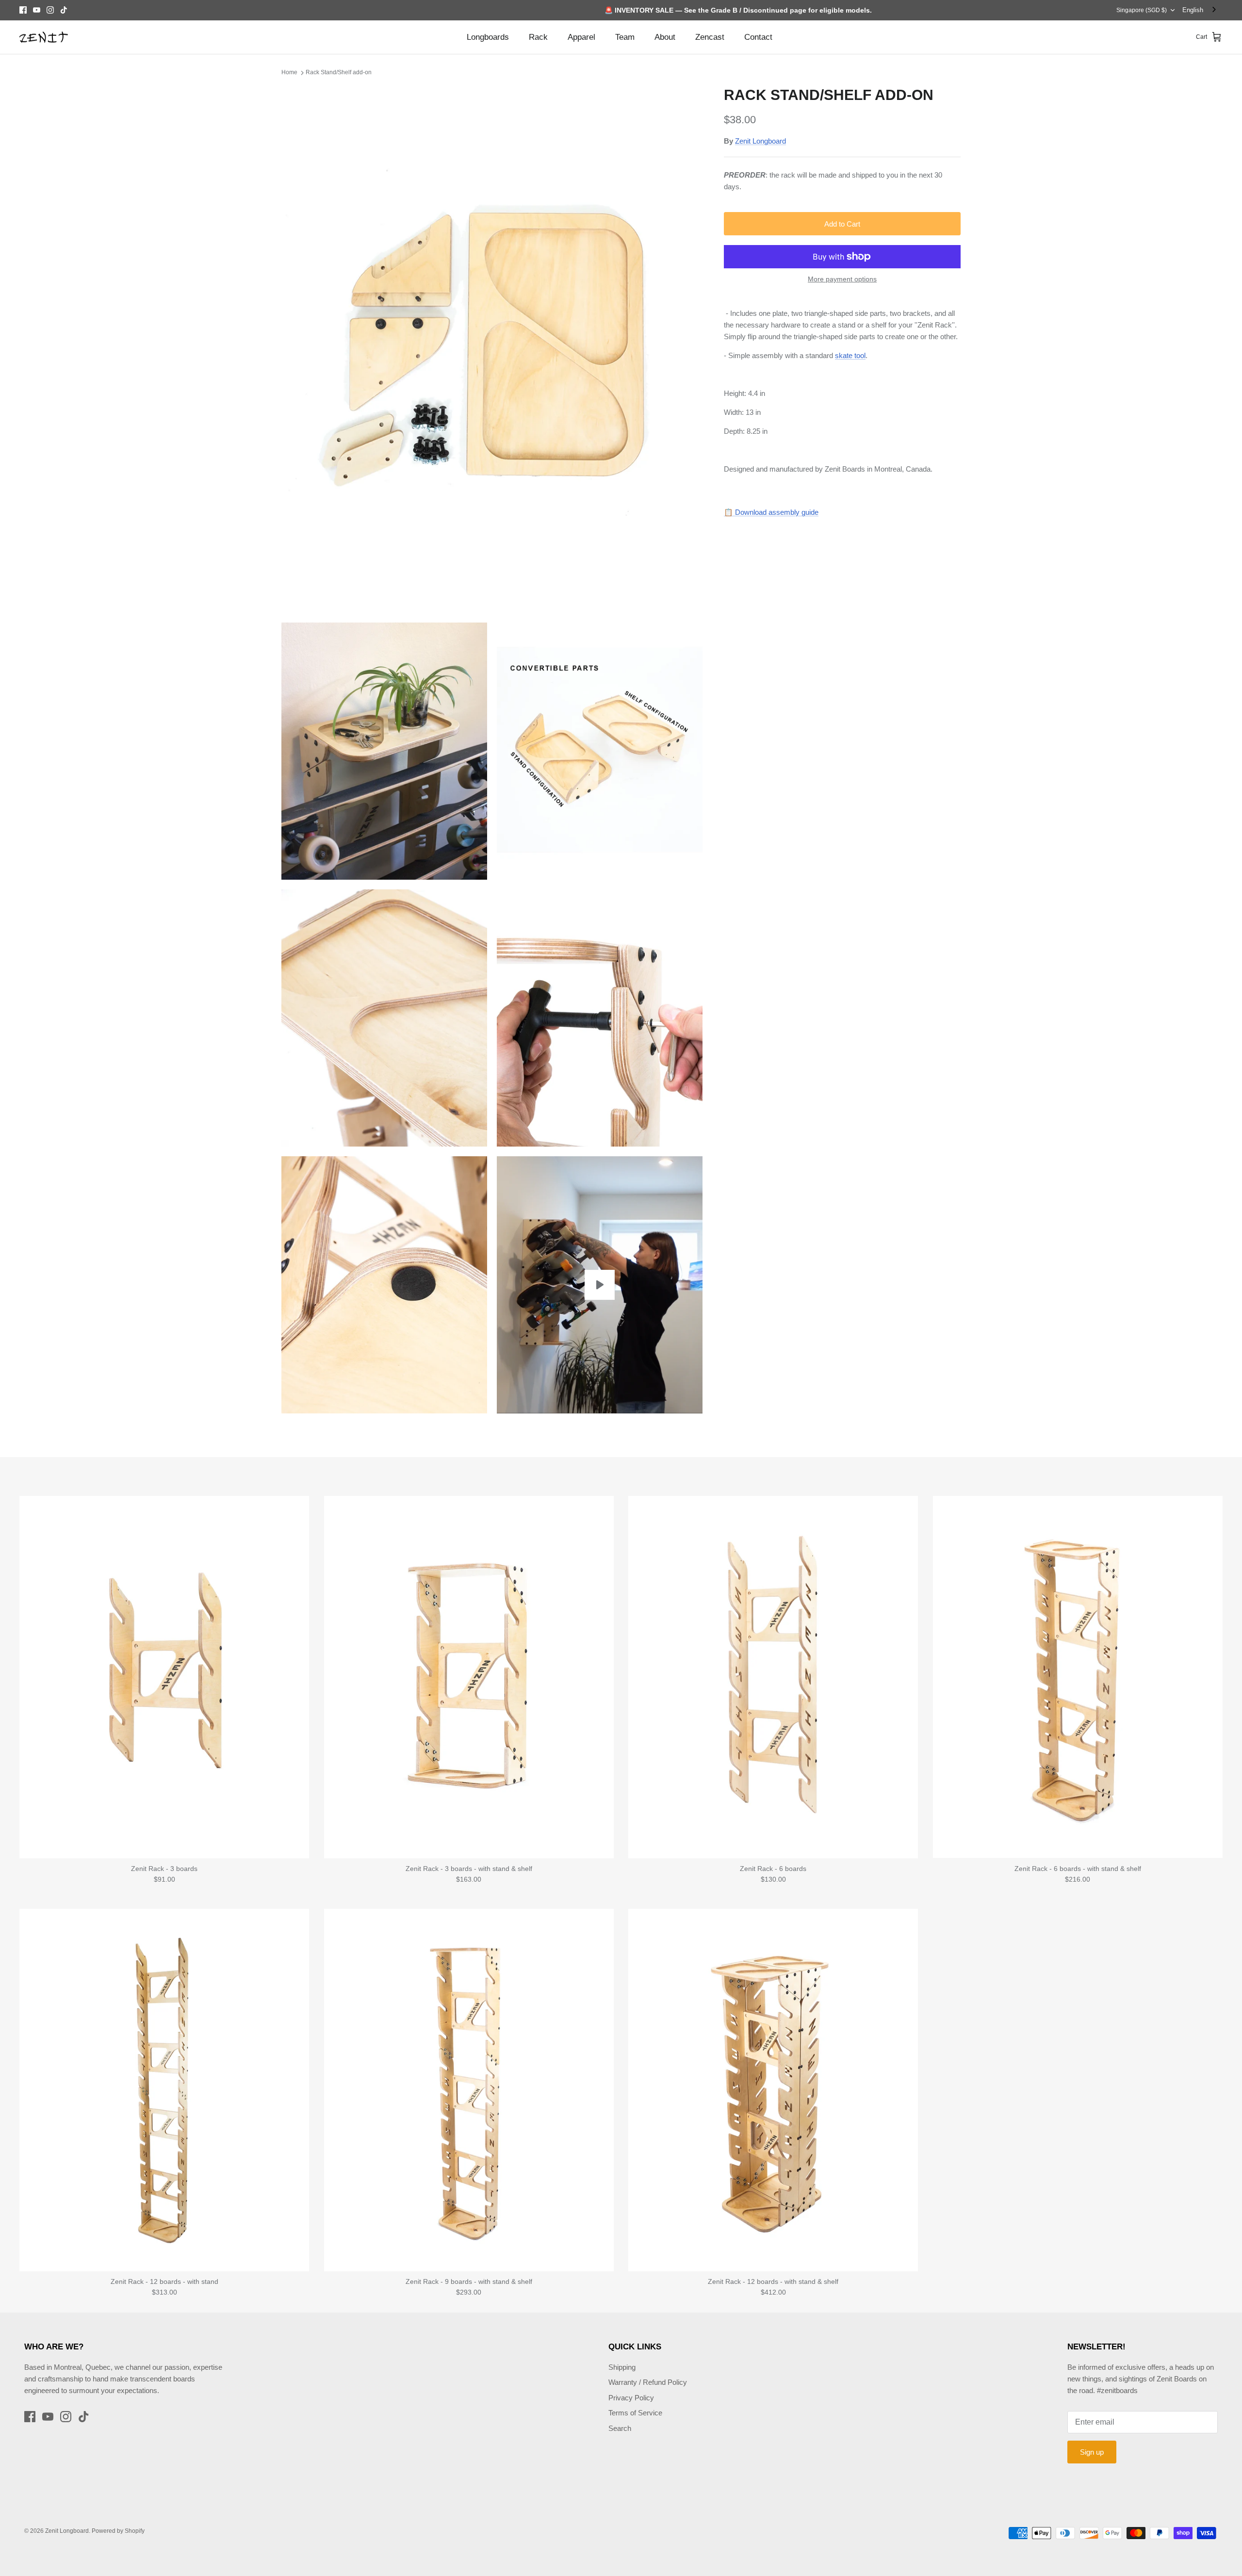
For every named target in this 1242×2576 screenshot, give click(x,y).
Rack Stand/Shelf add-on (339, 72)
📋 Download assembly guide (771, 512)
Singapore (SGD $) (1142, 10)
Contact (758, 37)
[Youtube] (37, 10)
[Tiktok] (64, 10)
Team (625, 37)
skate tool (850, 355)
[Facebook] (23, 10)
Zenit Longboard (760, 141)
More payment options (842, 279)
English (1193, 10)
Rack (538, 37)
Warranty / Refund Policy (648, 2382)
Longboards (488, 37)
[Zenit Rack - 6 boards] (773, 1677)
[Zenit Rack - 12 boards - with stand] (164, 2090)
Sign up (1092, 2452)
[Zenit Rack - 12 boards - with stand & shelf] (773, 2090)
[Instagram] (50, 10)
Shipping (622, 2367)
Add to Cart (842, 224)
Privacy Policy (631, 2398)
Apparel (581, 37)
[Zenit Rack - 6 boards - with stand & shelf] (1078, 1677)
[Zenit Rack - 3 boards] (164, 1677)
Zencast (710, 37)
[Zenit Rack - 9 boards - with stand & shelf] (469, 2090)
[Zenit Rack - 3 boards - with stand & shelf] (469, 1677)
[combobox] (1200, 10)
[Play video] (600, 1285)
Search (620, 2428)
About (665, 37)
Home (289, 72)
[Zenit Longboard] (44, 37)
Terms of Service (635, 2413)
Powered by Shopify (118, 2531)
